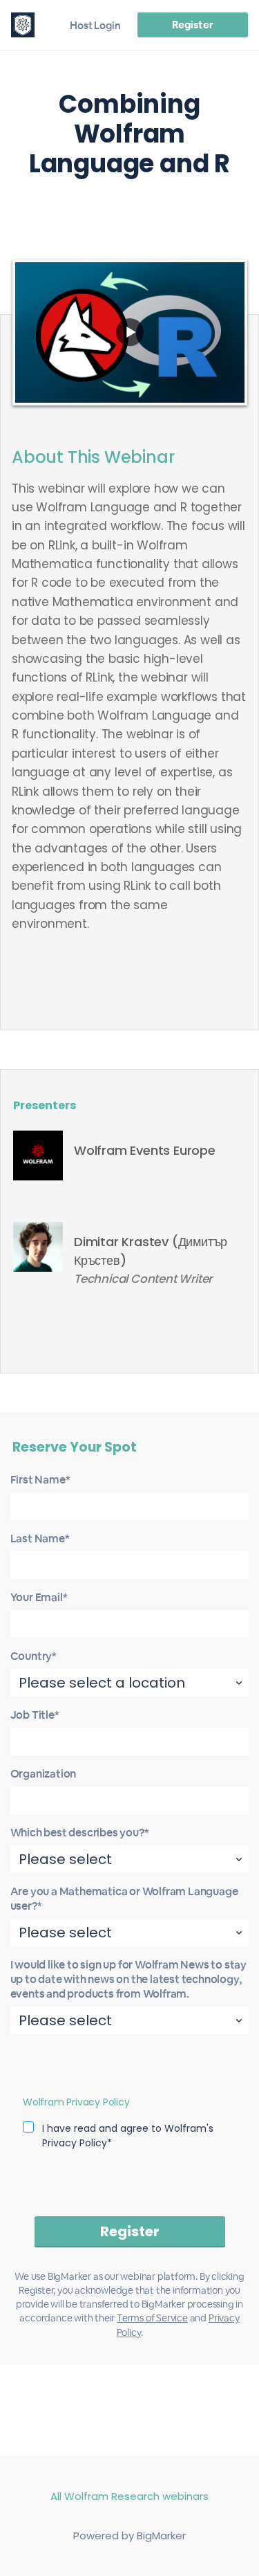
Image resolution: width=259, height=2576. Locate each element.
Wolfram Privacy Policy (76, 2102)
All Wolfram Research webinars (129, 2496)
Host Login (95, 25)
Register (192, 25)
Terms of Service (152, 2318)
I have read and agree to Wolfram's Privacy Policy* (128, 2136)
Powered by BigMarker (129, 2536)
